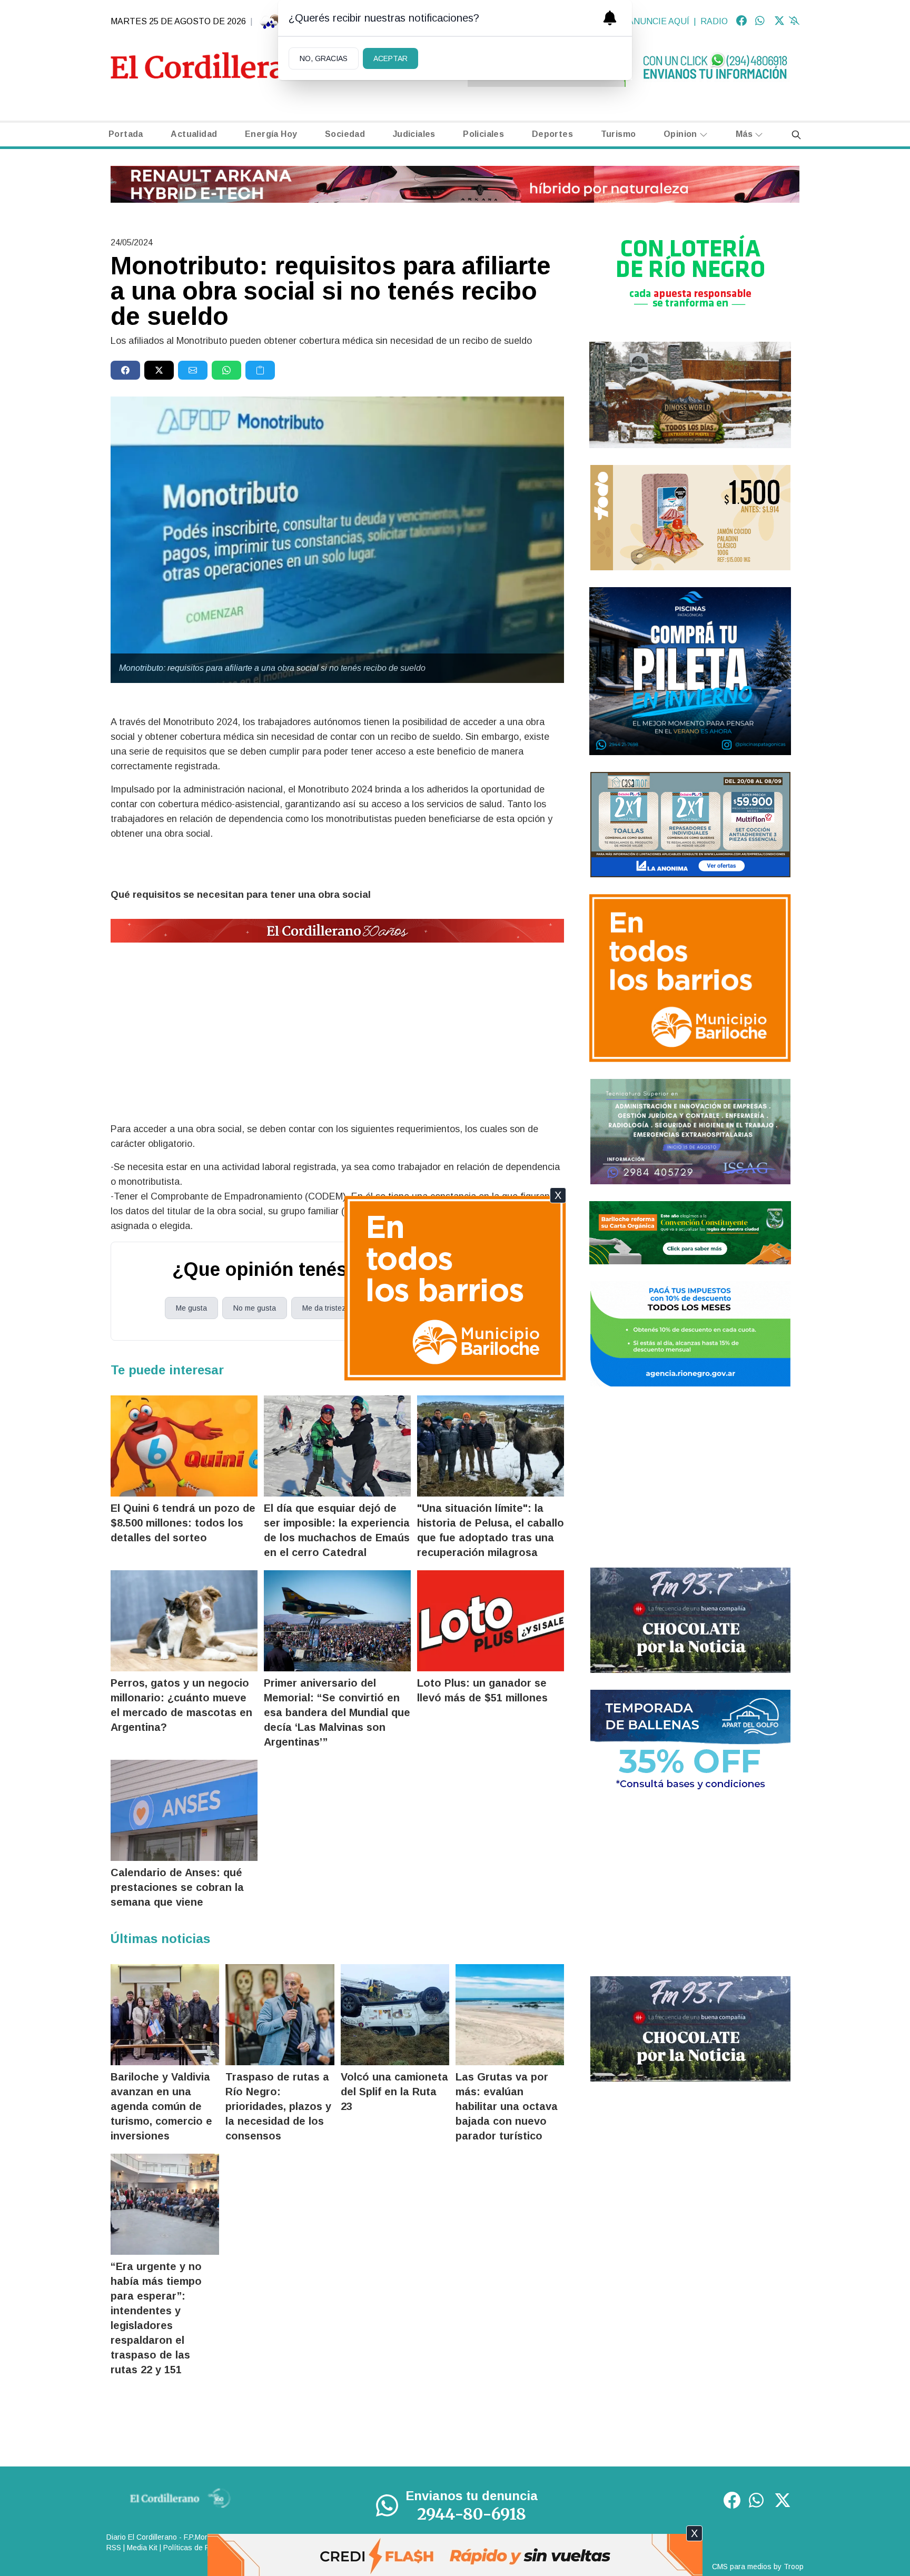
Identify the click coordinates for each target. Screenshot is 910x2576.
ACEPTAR (390, 58)
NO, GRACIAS (324, 58)
